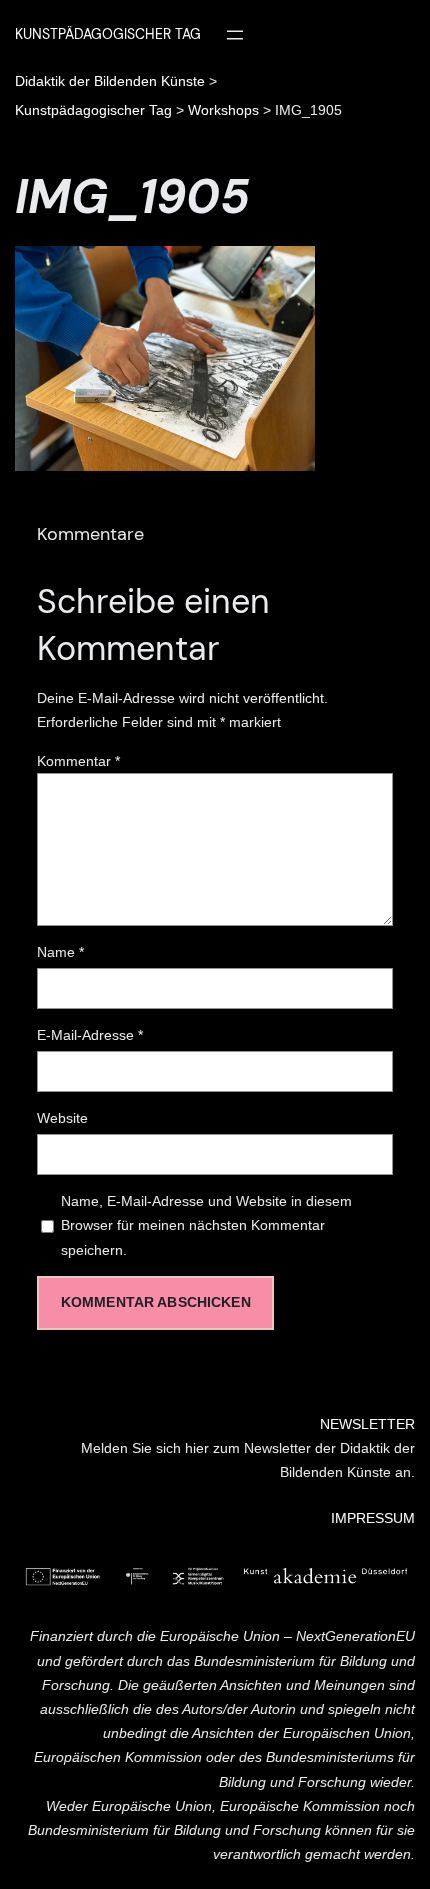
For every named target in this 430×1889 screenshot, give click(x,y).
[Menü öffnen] (235, 35)
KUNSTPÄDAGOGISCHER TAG (108, 34)
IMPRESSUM (373, 1518)
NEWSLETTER (367, 1424)
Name (60, 952)
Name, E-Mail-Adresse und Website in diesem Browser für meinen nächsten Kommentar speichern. (206, 1225)
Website (62, 1118)
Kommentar (78, 761)
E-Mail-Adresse (90, 1035)
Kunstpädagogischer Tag (93, 110)
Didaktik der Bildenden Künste (110, 81)
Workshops (223, 110)
